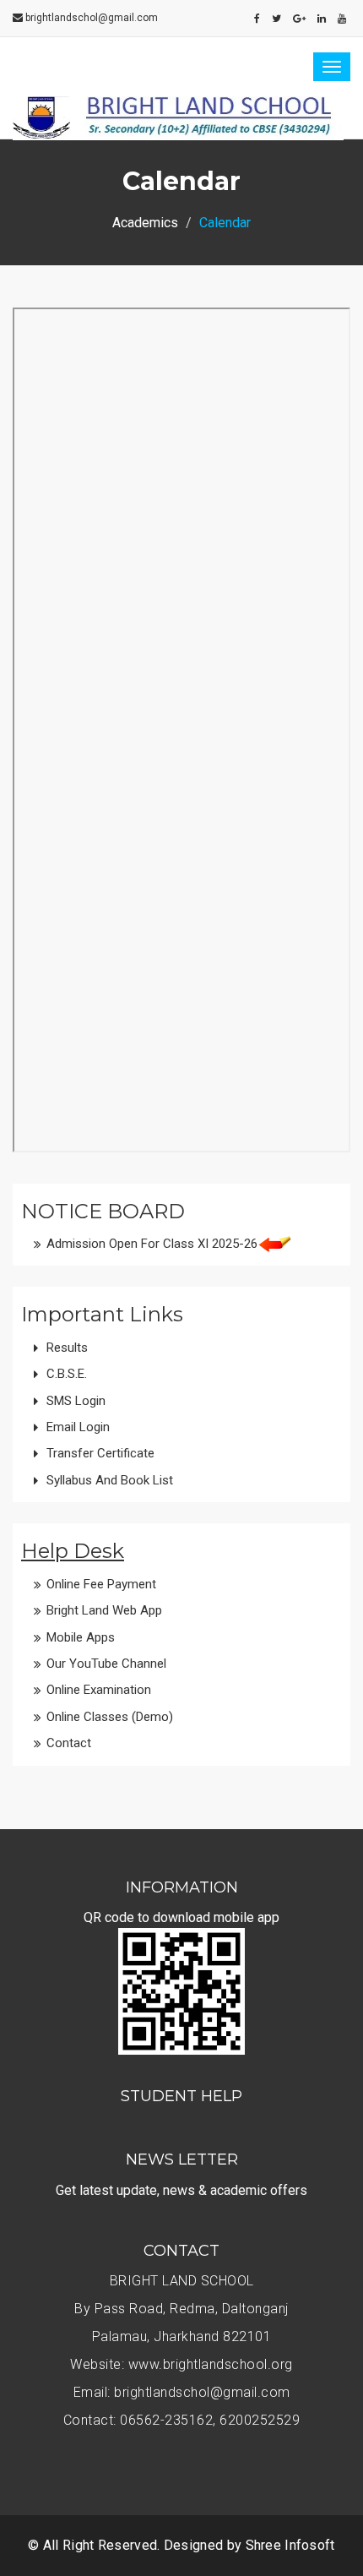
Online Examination (99, 1690)
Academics (145, 223)
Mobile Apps (81, 1637)
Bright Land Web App (104, 1610)
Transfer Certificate (100, 1453)
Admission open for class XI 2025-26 (152, 1244)
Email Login (78, 1427)
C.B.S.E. (67, 1374)
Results (67, 1348)
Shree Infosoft (290, 2545)
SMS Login (76, 1401)
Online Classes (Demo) (110, 1717)
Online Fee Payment (101, 1584)
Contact (69, 1743)
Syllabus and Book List (110, 1480)
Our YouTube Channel (106, 1664)
